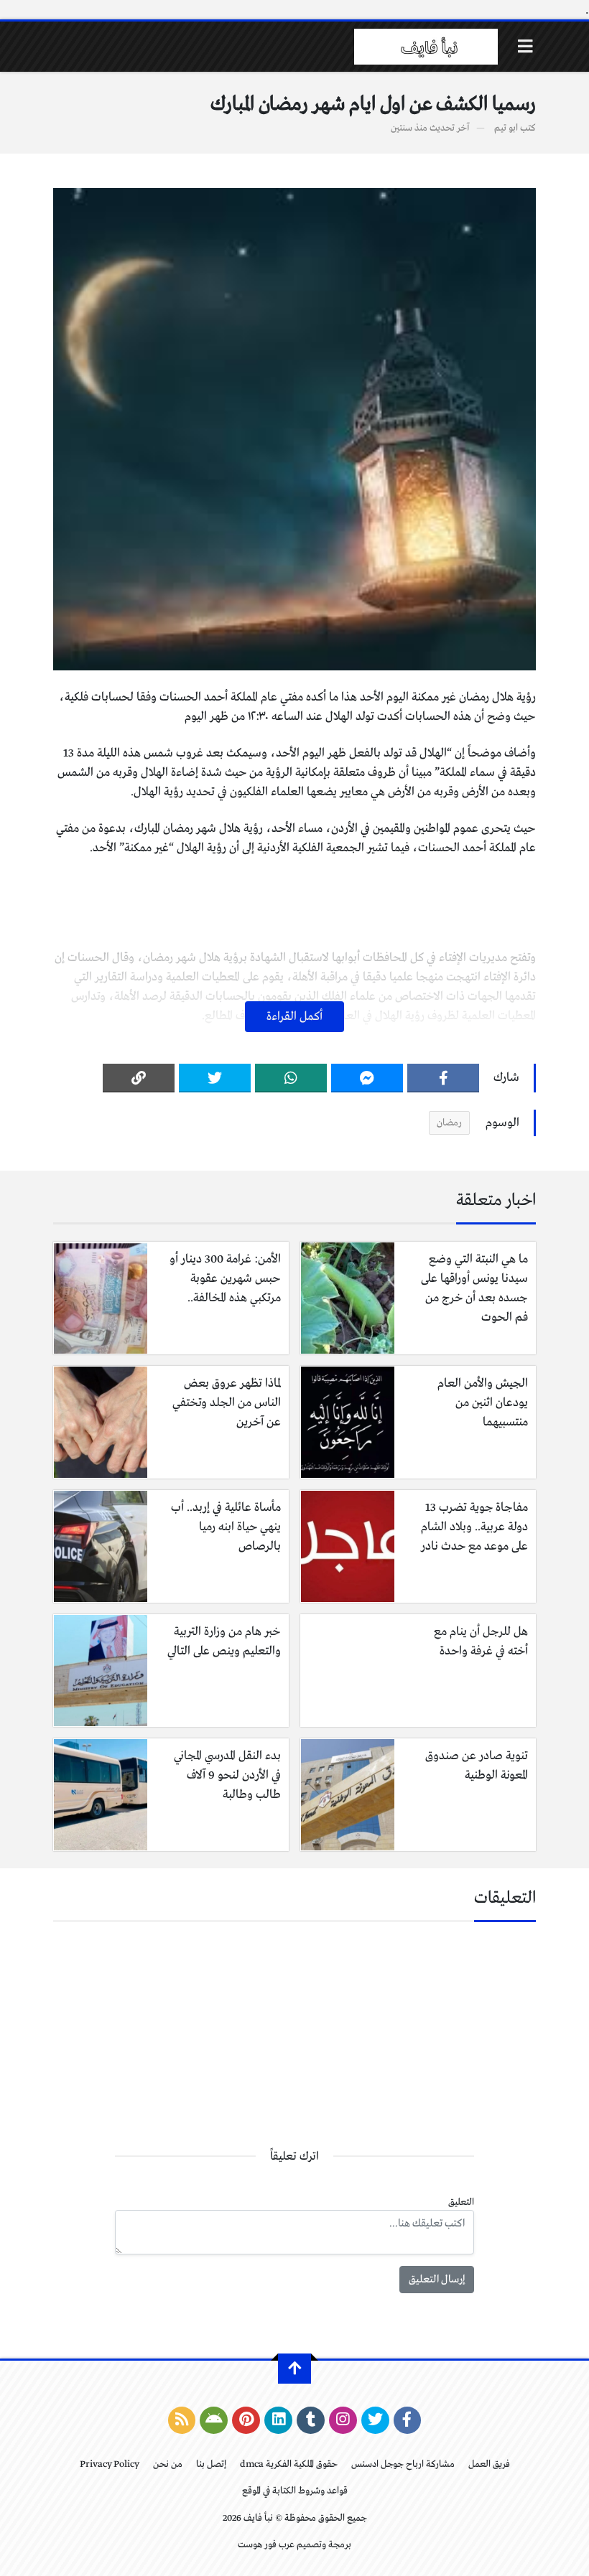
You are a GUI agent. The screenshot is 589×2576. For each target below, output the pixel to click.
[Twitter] (215, 1078)
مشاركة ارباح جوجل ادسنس (403, 2464)
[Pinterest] (246, 2420)
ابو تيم (506, 128)
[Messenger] (367, 1078)
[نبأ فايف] (426, 47)
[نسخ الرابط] (139, 1078)
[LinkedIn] (278, 2420)
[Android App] (214, 2420)
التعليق (461, 2202)
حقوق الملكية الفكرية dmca (289, 2464)
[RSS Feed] (182, 2420)
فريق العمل (489, 2464)
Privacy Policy (110, 2464)
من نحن (168, 2464)
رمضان (449, 1123)
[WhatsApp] (291, 1078)
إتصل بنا (211, 2464)
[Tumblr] (311, 2420)
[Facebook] (443, 1078)
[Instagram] (343, 2420)
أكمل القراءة (294, 1017)
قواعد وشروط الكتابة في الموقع (295, 2491)
